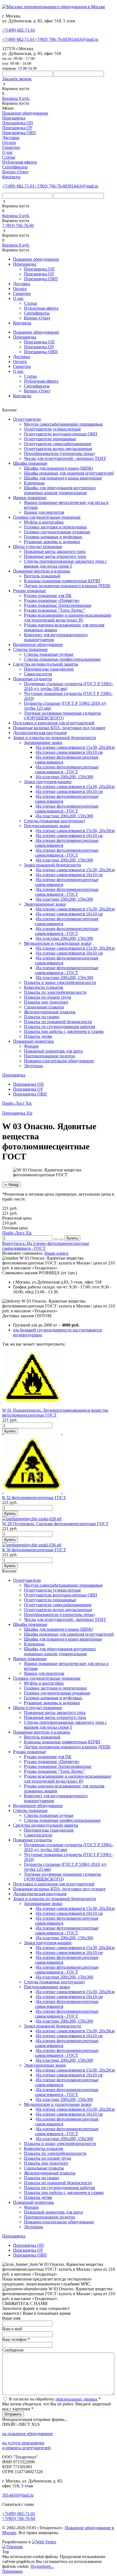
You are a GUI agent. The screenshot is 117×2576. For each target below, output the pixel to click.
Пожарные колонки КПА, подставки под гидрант (59, 728)
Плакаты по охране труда (47, 997)
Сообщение (13, 2350)
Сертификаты (15, 167)
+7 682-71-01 (18, 39)
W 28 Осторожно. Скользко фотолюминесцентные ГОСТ (55, 1524)
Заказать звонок (17, 79)
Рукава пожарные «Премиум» (52, 600)
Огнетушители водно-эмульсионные (58, 449)
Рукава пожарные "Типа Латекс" (55, 610)
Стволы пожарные (30, 649)
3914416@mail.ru (83, 39)
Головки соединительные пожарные (47, 517)
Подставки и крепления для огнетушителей (54, 723)
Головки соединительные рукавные (57, 532)
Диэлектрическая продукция (40, 733)
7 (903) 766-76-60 (18, 225)
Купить (72, 1238)
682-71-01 (19, 30)
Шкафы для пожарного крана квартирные (63, 478)
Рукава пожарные (30, 591)
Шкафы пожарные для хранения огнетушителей (69, 473)
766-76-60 (19, 2518)
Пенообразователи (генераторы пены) (59, 453)
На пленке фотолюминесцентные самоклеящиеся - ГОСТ (67, 769)
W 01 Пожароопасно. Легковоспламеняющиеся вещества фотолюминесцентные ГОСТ (55, 1413)
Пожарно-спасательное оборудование (59, 1061)
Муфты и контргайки (44, 522)
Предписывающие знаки (47, 826)
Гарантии (11, 147)
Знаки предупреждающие (48, 782)
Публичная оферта (19, 162)
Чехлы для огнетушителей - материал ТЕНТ (65, 458)
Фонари (31, 1046)
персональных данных (76, 2399)
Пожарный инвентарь (33, 1041)
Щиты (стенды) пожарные (38, 547)
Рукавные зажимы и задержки (52, 542)
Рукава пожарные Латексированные (58, 605)
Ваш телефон (16, 2339)
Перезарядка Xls (17, 1113)
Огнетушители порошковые (50, 439)
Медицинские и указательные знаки (58, 943)
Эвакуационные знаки (45, 904)
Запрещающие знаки (43, 742)
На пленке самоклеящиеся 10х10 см (69, 752)
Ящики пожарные (30, 498)
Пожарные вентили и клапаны (42, 571)
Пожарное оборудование (25, 113)
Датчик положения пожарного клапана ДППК (67, 586)
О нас (7, 152)
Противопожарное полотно (50, 1056)
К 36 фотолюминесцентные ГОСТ (34, 1550)
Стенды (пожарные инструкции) (54, 821)
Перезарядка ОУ (17, 128)
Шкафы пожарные (30, 463)
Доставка (11, 138)
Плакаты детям (38, 1036)
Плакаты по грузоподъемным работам (59, 1027)
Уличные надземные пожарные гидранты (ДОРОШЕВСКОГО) (62, 715)
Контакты (11, 177)
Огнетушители (27, 419)
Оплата (9, 142)
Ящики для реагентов (44, 512)
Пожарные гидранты (33, 679)
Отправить (13, 2414)
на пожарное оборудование (27, 2434)
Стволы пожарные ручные (49, 654)
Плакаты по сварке (42, 1017)
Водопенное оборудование (38, 644)
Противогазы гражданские (49, 669)
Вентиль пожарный (42, 576)
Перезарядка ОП (18, 123)
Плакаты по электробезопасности (55, 992)
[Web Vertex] (44, 2542)
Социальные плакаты (44, 1007)
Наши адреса (56, 1253)
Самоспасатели (38, 674)
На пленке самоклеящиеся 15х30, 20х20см (75, 747)
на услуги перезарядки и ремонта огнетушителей (26, 2445)
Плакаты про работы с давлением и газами (64, 1031)
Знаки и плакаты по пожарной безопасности (55, 738)
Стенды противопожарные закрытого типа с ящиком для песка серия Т (65, 564)
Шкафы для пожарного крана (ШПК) (59, 468)
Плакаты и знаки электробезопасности (60, 982)
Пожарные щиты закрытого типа (55, 551)
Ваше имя (11, 2318)
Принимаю (13, 2571)
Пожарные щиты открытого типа (55, 556)
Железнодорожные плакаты (50, 1012)
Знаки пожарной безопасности (53, 865)
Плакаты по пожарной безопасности (58, 1022)
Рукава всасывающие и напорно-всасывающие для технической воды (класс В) (68, 618)
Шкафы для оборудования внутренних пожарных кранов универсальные (60, 490)
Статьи (9, 157)
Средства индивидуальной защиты (46, 664)
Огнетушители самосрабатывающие (58, 444)
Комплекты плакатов (44, 987)
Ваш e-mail (12, 2329)
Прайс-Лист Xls (17, 1103)
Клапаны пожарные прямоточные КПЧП (62, 581)
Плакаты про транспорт (46, 1002)
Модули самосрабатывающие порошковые (63, 424)
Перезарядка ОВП (19, 133)
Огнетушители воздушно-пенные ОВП (61, 434)
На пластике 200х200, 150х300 (65, 777)
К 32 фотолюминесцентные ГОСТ (34, 1498)
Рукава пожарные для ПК (48, 595)
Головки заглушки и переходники (55, 527)
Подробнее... (42, 2566)
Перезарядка (14, 118)
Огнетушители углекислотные (52, 429)
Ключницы (34, 483)
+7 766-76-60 (51, 39)
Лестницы (33, 1066)
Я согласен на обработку (55, 2399)
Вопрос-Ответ (15, 172)
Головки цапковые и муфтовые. (53, 537)
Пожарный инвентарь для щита (53, 1051)
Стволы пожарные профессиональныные (62, 659)
